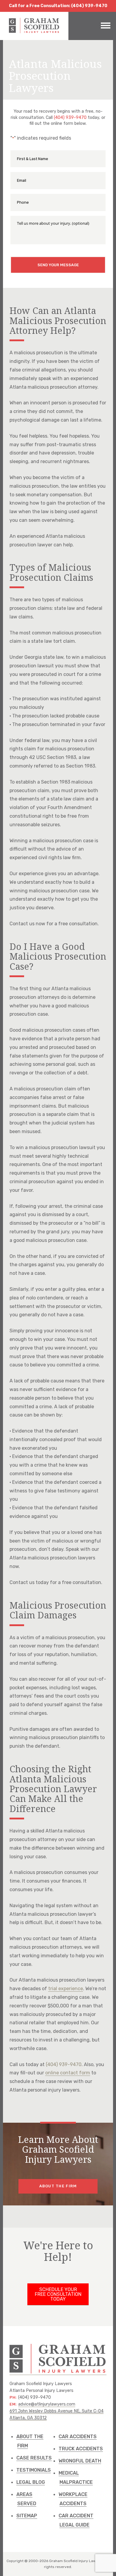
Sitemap (27, 2516)
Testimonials (34, 2470)
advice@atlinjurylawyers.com (47, 2404)
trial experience (66, 1989)
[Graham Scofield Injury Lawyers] (34, 32)
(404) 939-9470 (70, 118)
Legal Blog (31, 2482)
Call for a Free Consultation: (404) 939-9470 (58, 6)
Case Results (34, 2458)
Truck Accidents (81, 2449)
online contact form (68, 2073)
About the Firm (58, 2186)
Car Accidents (78, 2437)
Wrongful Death (80, 2461)
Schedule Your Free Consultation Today (58, 2294)
